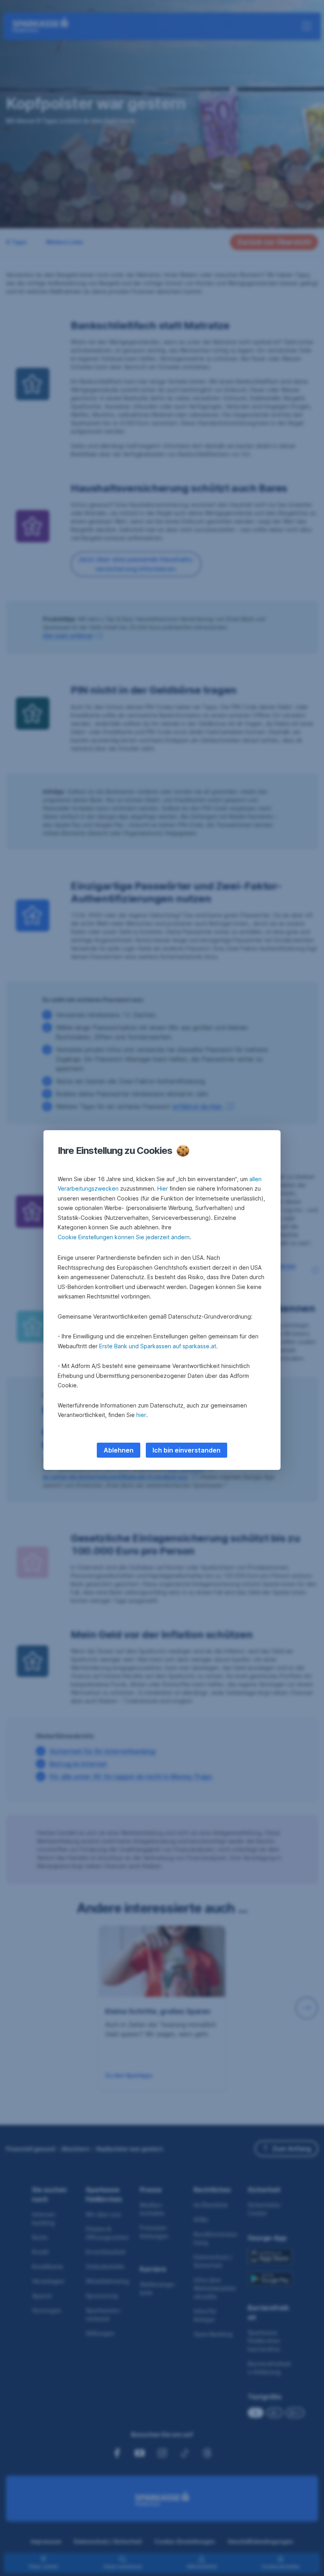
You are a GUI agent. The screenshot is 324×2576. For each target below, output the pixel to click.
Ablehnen (119, 1450)
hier (141, 1415)
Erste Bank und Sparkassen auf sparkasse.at (158, 1346)
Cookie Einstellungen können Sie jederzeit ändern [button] (124, 1237)
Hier (163, 1188)
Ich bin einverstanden (186, 1450)
